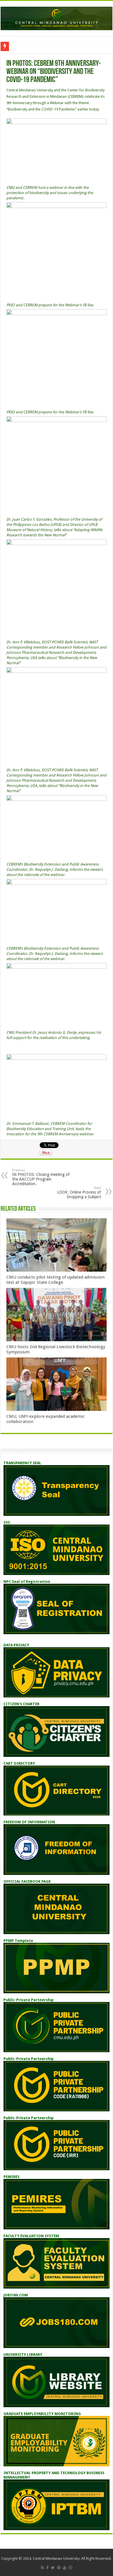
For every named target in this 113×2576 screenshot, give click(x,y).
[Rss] (42, 2568)
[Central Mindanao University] (57, 17)
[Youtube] (65, 2568)
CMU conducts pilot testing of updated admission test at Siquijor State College (55, 1280)
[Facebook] (48, 2568)
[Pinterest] (59, 2568)
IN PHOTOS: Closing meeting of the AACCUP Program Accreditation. (41, 1177)
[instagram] (70, 2568)
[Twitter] (53, 2568)
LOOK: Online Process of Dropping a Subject (79, 1193)
